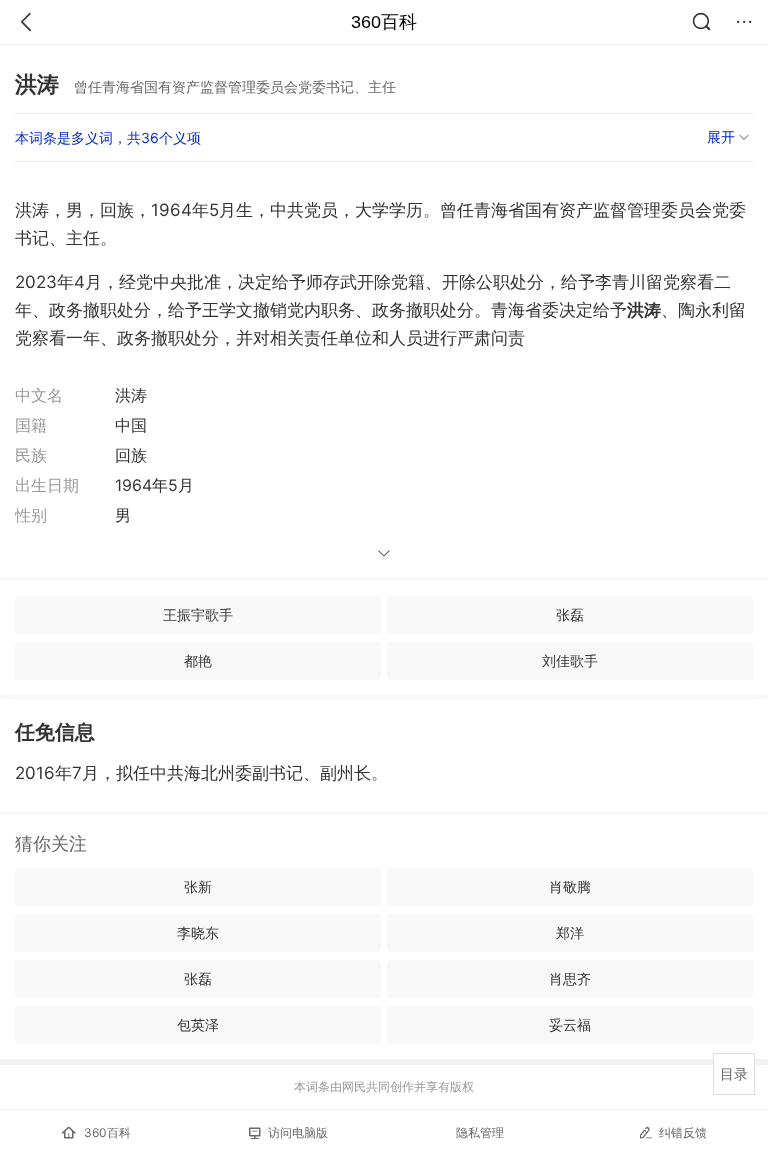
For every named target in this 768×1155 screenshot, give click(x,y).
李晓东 (198, 932)
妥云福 (570, 1024)
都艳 (198, 660)
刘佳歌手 (570, 660)
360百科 (384, 22)
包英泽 (198, 1024)
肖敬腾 (570, 886)
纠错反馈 (683, 1132)
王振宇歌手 (198, 614)
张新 (198, 886)
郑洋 (570, 932)
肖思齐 (570, 978)
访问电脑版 (298, 1132)
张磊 (570, 614)
